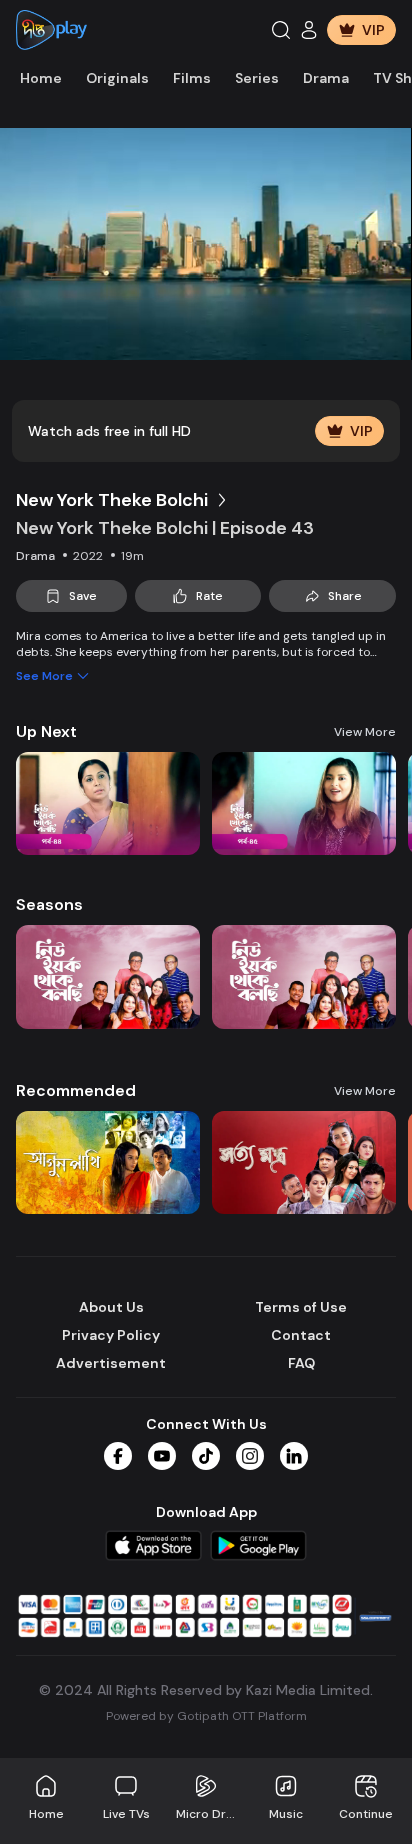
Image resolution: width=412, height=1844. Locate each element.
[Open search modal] (281, 30)
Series (257, 78)
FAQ (301, 1363)
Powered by (206, 1716)
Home (41, 78)
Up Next (46, 731)
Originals (117, 78)
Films (192, 78)
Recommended (76, 1090)
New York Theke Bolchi (112, 500)
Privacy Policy (111, 1335)
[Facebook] (118, 1456)
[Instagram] (250, 1456)
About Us (111, 1307)
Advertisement (111, 1363)
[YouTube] (162, 1456)
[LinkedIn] (294, 1456)
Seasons (49, 904)
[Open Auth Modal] (309, 30)
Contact (301, 1335)
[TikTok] (206, 1456)
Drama (326, 78)
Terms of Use (301, 1307)
